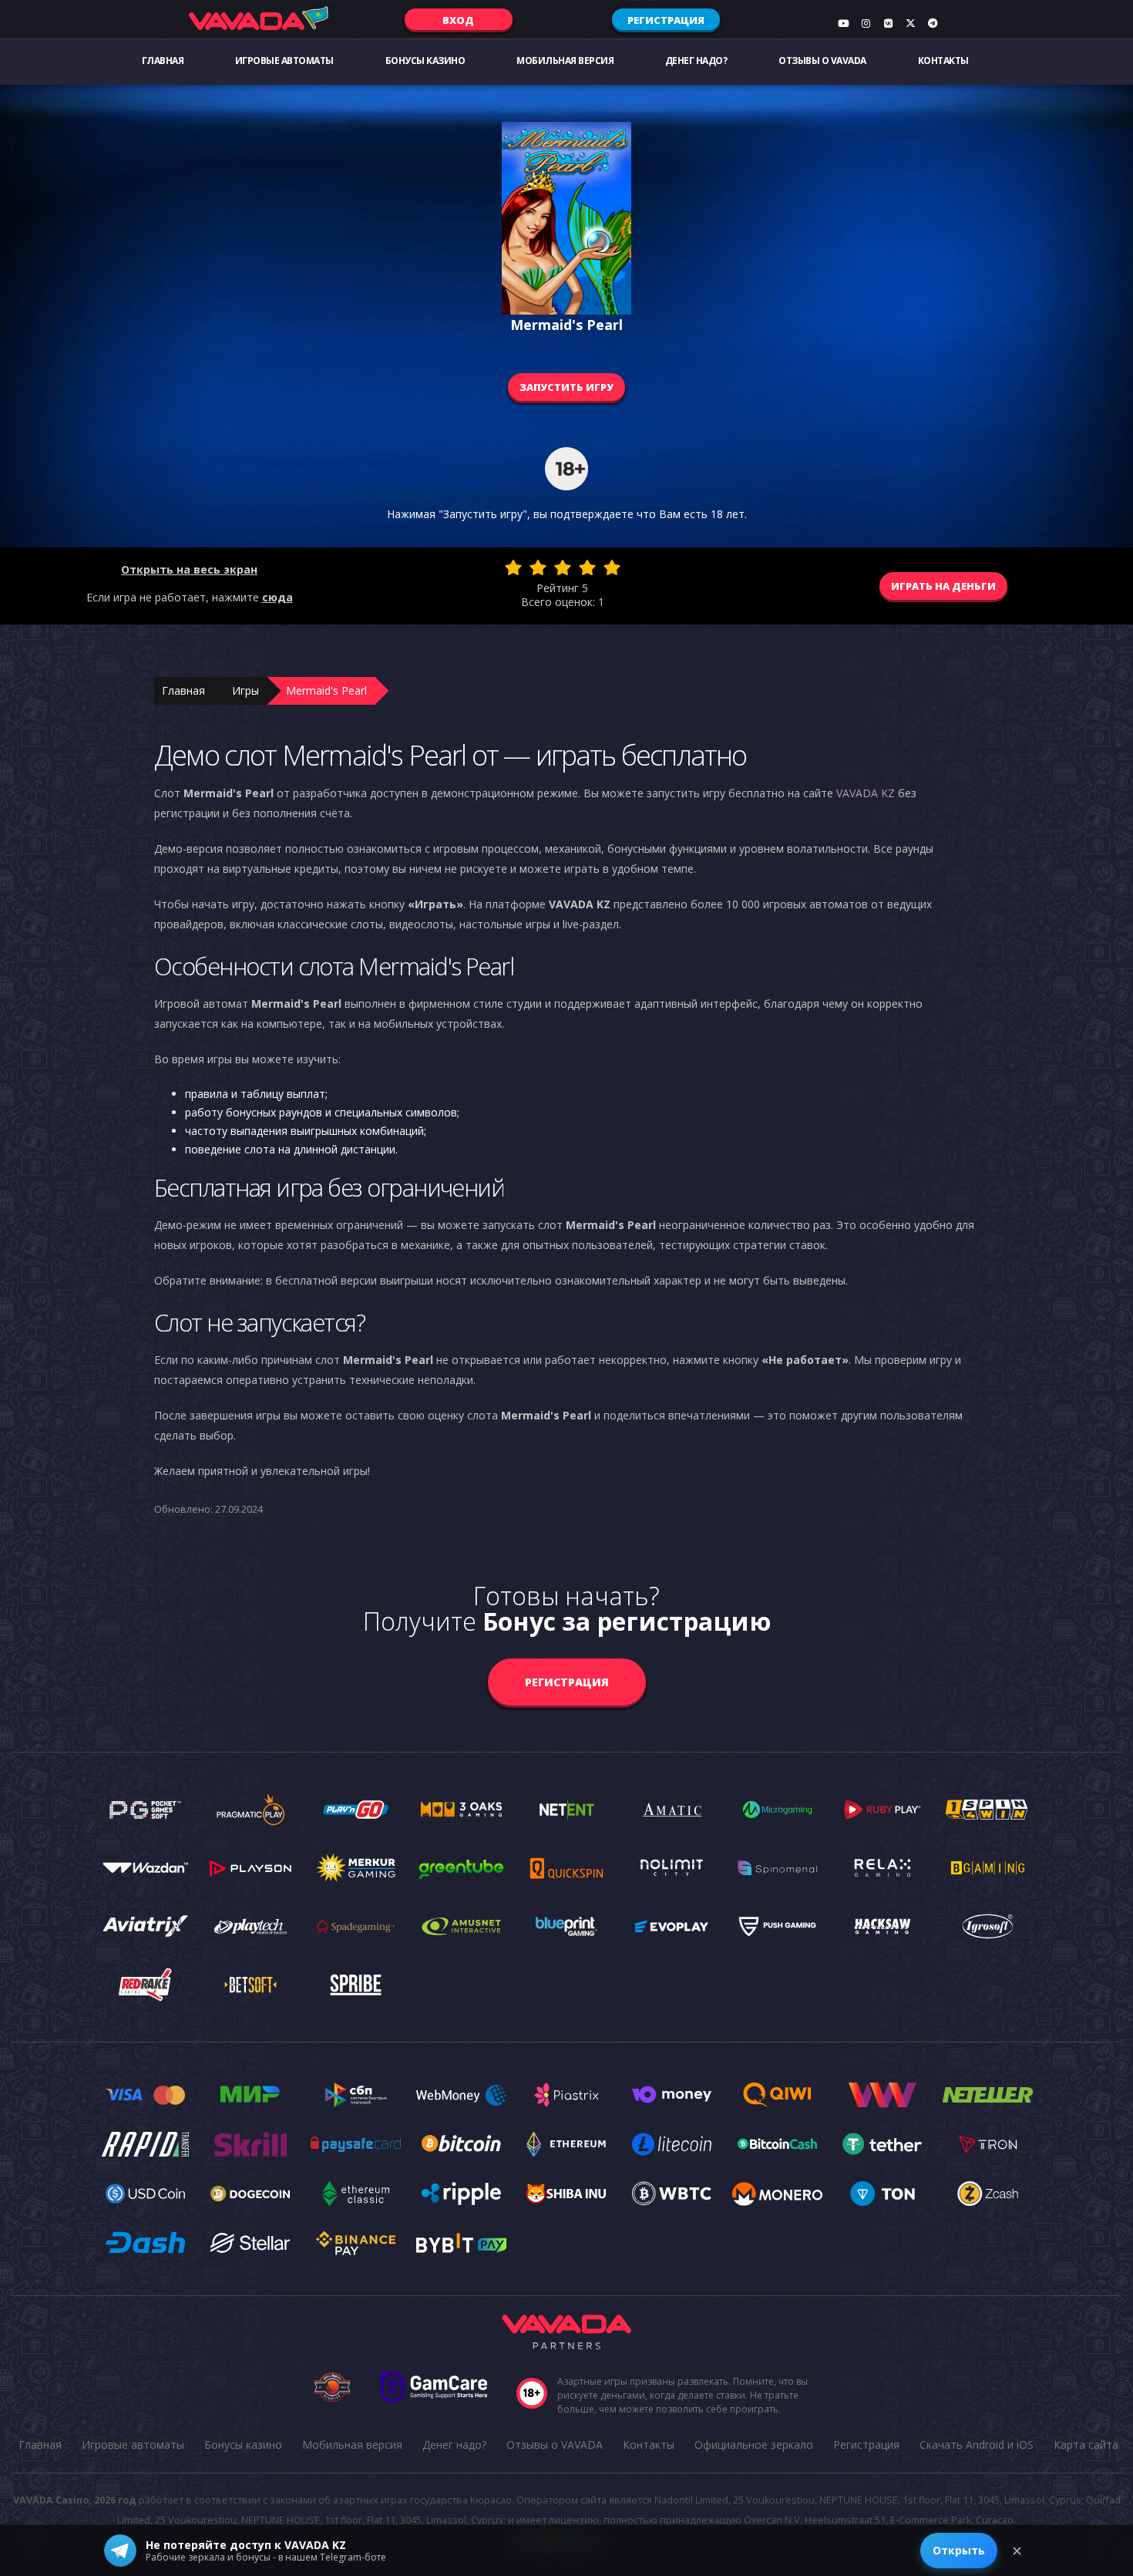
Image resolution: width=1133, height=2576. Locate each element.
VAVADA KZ (866, 793)
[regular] (563, 567)
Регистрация (666, 20)
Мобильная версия (565, 61)
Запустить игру (566, 387)
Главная (163, 61)
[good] (587, 567)
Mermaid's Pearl (326, 690)
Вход (458, 20)
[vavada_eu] (910, 23)
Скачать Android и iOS (977, 2445)
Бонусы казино (425, 61)
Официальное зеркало (754, 2445)
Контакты (943, 61)
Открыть (959, 2550)
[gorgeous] (612, 567)
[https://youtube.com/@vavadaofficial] (843, 23)
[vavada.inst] (866, 23)
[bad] (513, 567)
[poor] (538, 567)
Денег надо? (696, 61)
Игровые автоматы (284, 61)
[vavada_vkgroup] (888, 23)
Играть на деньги (943, 586)
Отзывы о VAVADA (822, 61)
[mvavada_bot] (933, 23)
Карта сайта (1086, 2445)
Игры (245, 690)
